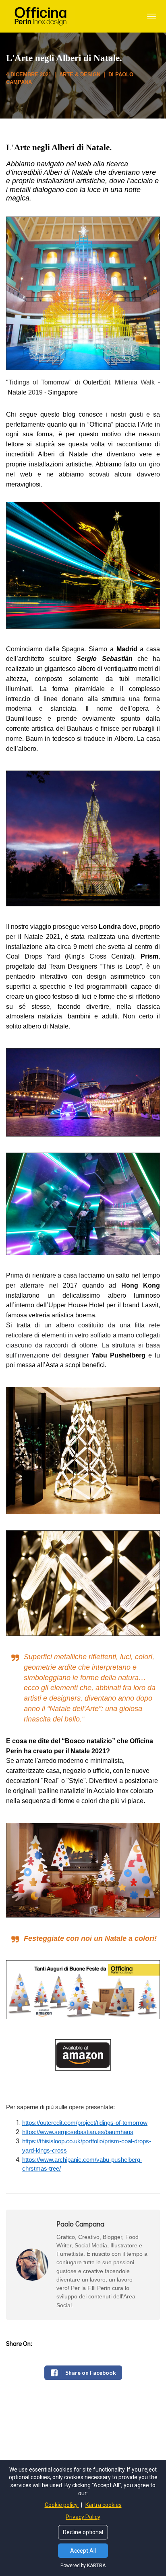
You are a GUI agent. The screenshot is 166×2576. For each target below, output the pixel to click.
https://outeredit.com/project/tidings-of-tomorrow (85, 2123)
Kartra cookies (104, 2505)
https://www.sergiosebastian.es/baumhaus (78, 2132)
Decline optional (83, 2532)
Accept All (83, 2551)
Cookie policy (62, 2505)
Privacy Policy (83, 2517)
